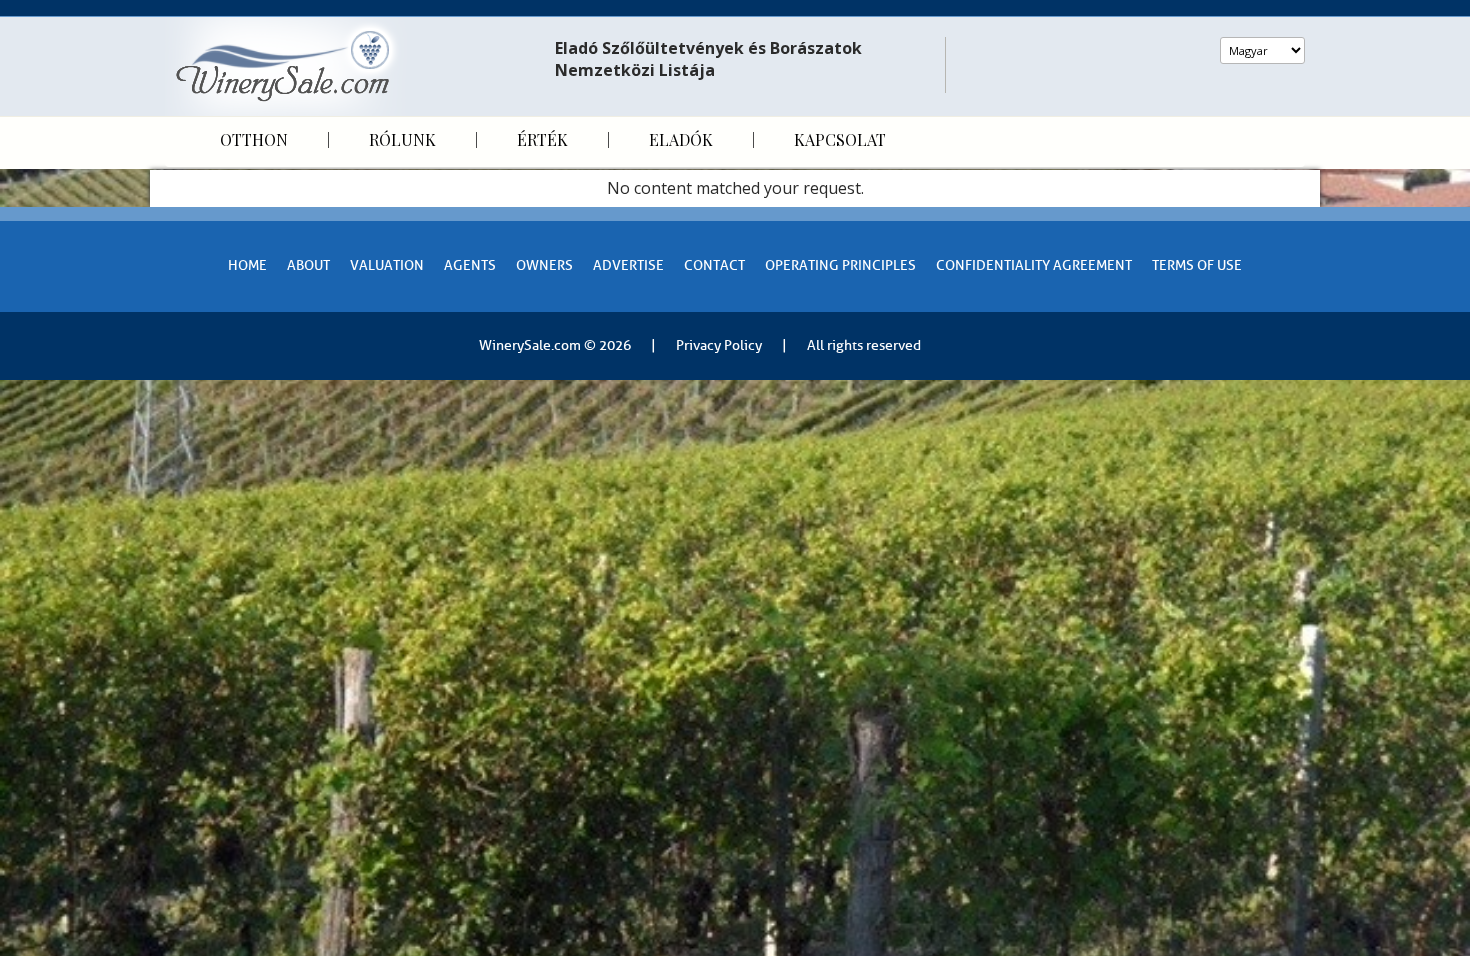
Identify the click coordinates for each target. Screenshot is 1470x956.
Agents (470, 265)
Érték (542, 140)
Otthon (254, 140)
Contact (714, 265)
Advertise (628, 265)
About (308, 265)
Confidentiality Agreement (1034, 265)
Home (247, 265)
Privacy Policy (719, 345)
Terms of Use (1197, 265)
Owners (544, 265)
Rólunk (402, 140)
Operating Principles (840, 265)
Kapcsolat (840, 140)
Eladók (681, 140)
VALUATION (387, 265)
